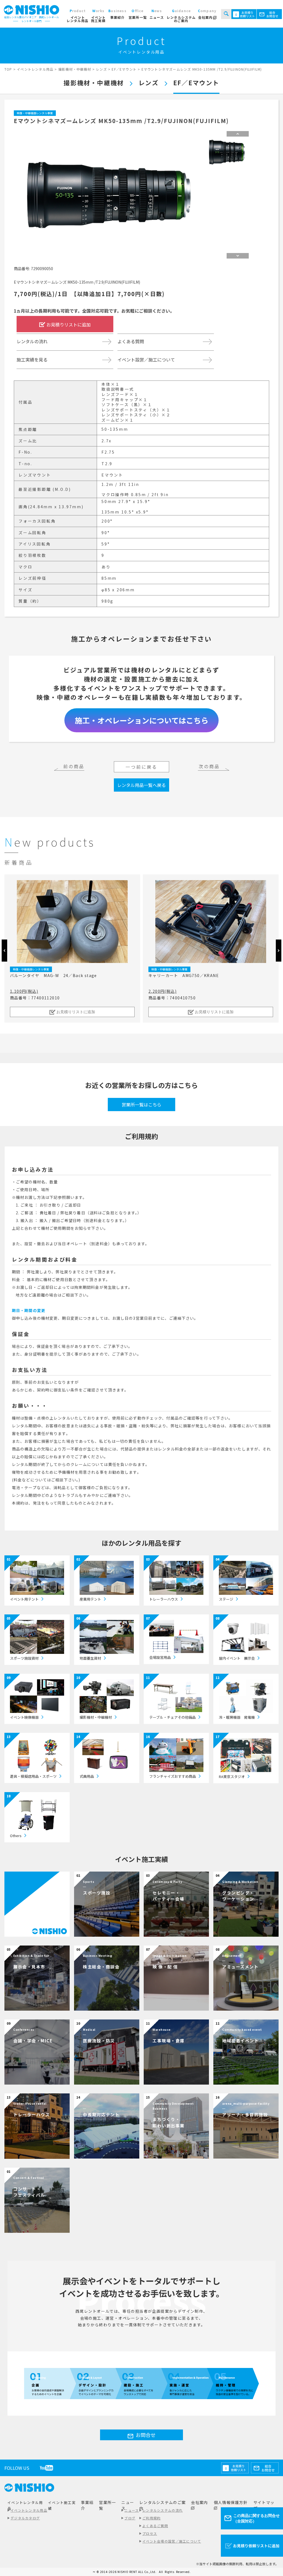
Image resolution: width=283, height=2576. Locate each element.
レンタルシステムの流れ (163, 2510)
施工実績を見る (32, 360)
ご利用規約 (151, 2518)
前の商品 (74, 766)
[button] (279, 951)
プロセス (150, 2533)
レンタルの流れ (32, 341)
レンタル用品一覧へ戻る (141, 785)
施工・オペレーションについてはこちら (142, 720)
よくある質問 (131, 341)
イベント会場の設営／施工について (172, 2541)
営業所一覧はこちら (141, 1105)
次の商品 (209, 766)
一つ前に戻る (141, 767)
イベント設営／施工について (146, 360)
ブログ (130, 2518)
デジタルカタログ (25, 2518)
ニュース (132, 2510)
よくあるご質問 (155, 2526)
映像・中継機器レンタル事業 (35, 113)
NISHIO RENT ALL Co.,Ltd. (137, 2572)
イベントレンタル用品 (29, 2510)
